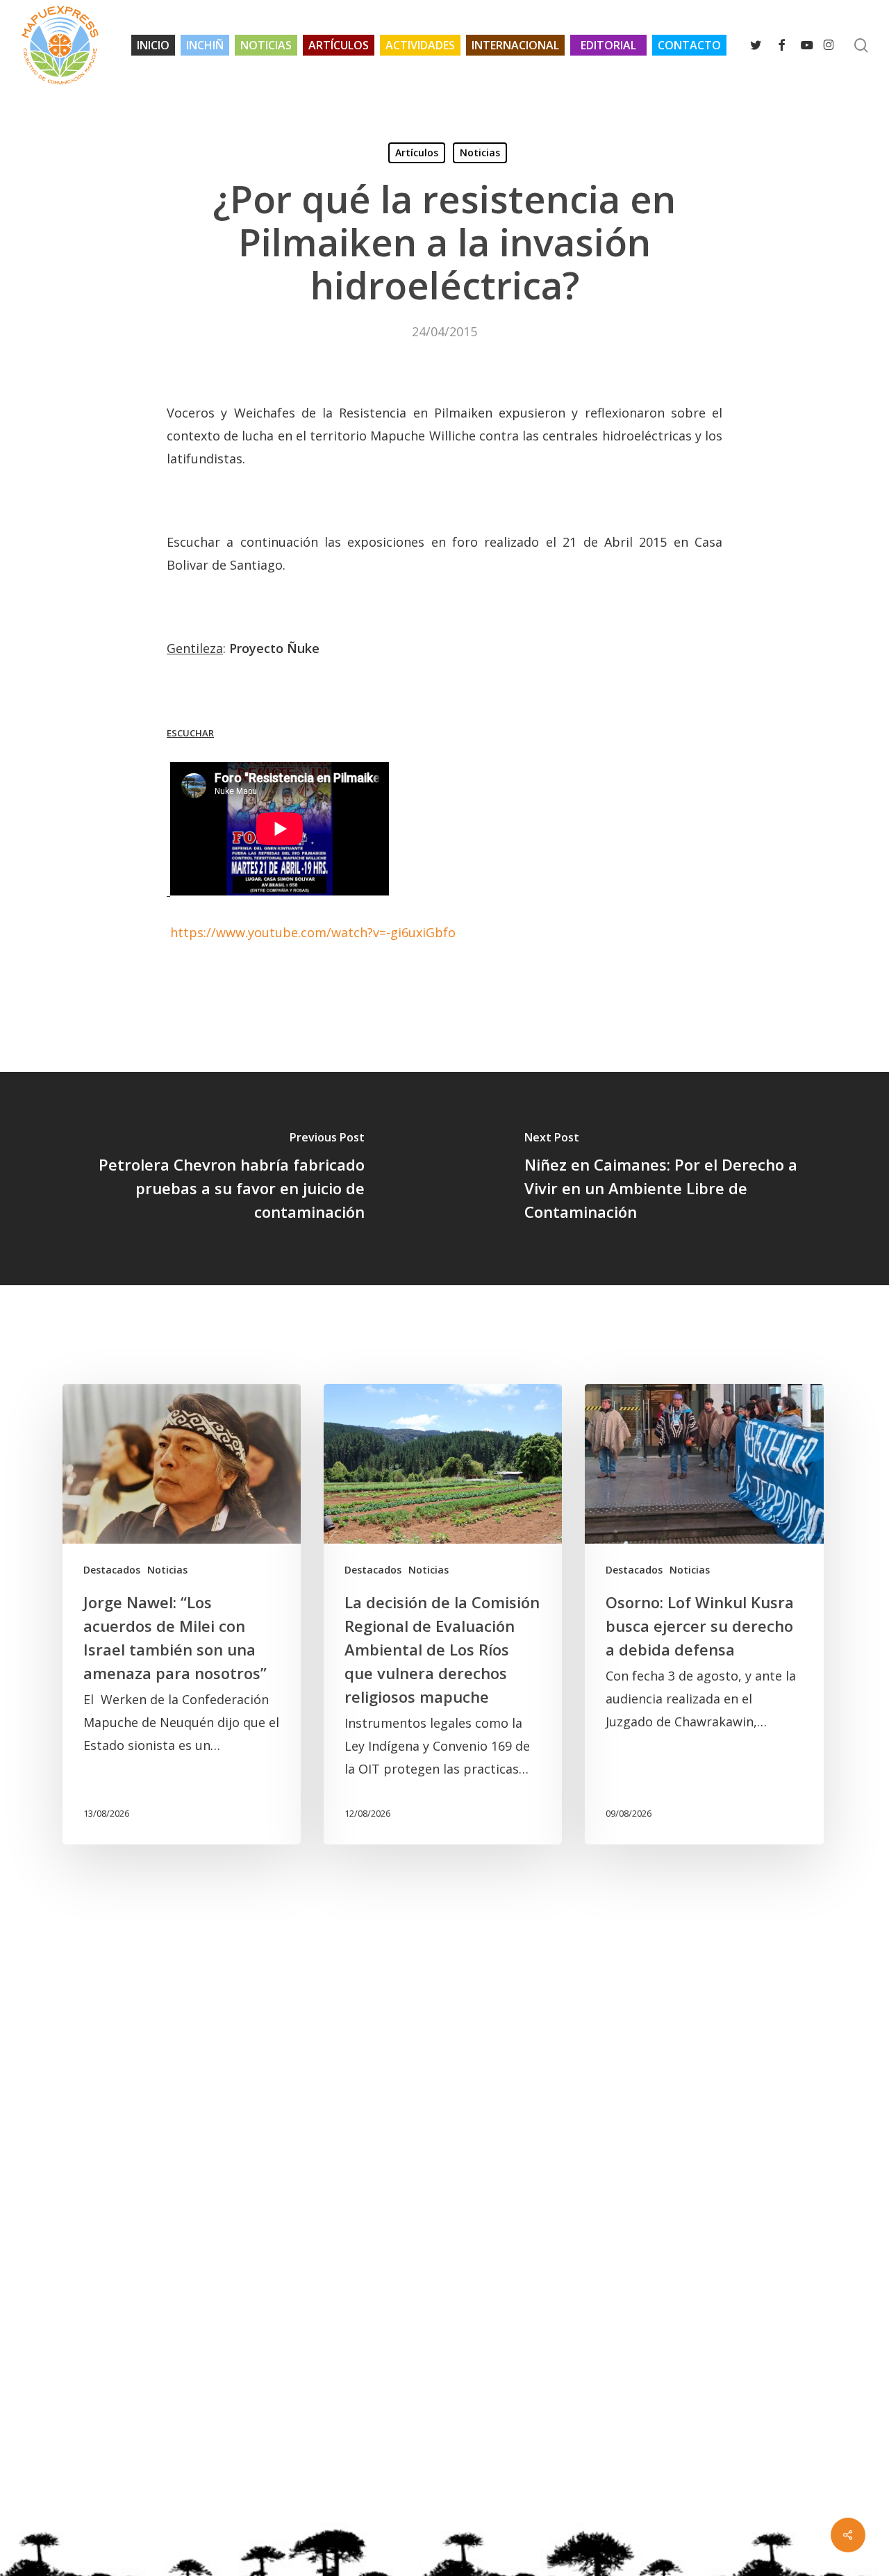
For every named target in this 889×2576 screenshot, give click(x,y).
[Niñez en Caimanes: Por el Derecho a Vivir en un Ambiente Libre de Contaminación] (667, 1179)
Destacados (112, 1570)
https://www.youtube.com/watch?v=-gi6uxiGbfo (313, 932)
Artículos (417, 152)
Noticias (480, 152)
